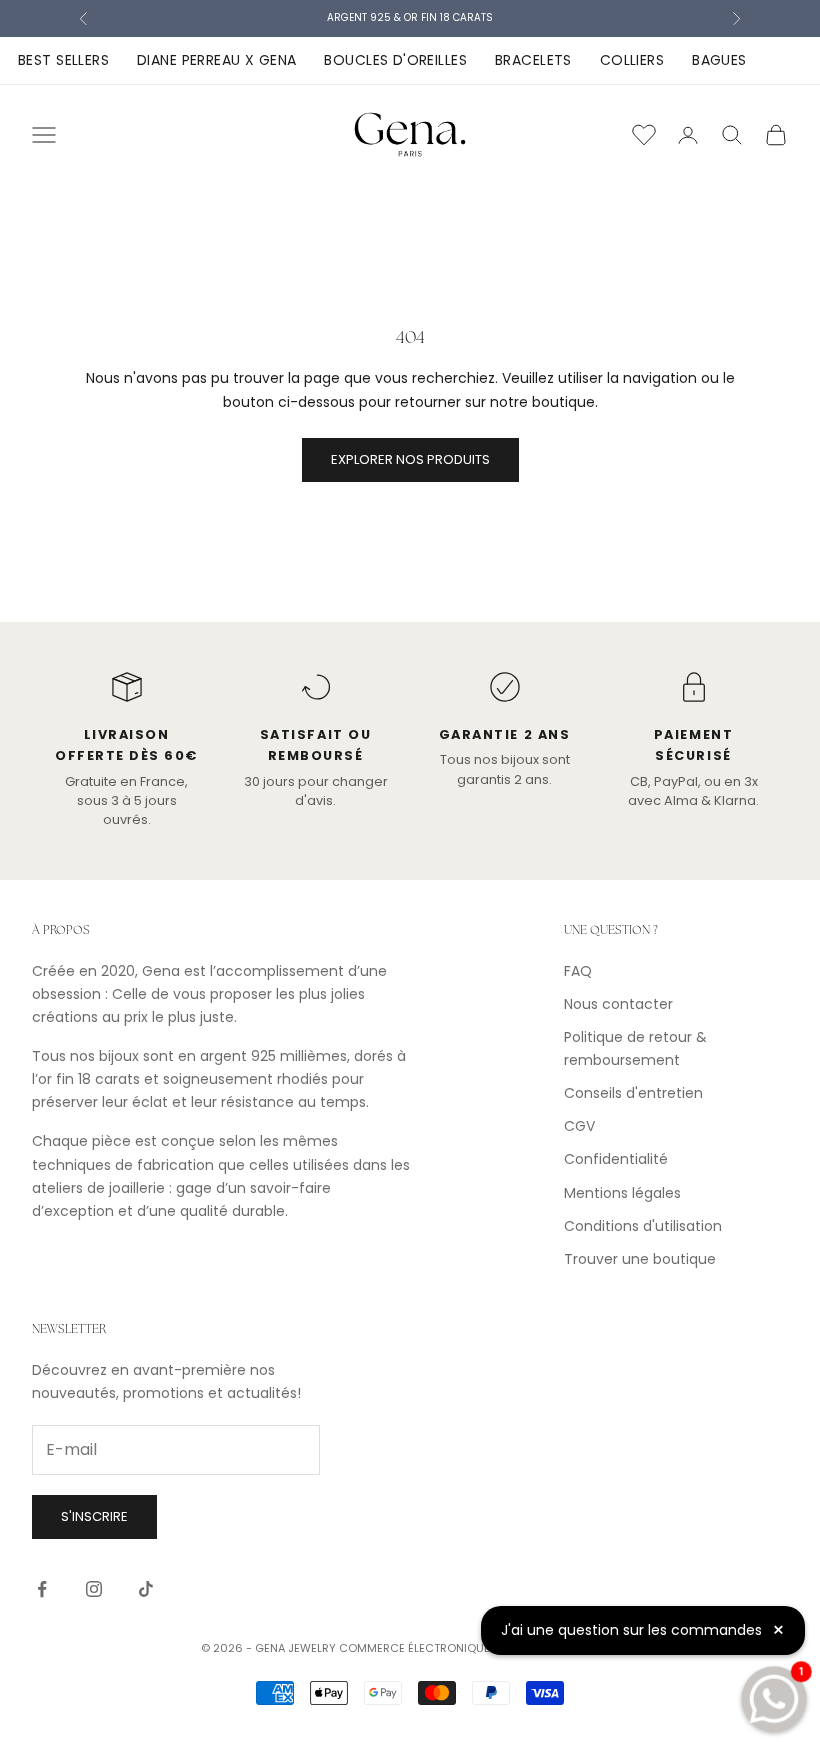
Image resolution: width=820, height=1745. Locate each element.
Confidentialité (616, 1159)
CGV (579, 1126)
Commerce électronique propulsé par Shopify (479, 1648)
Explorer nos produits (410, 459)
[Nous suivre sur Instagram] (94, 1589)
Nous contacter (618, 1004)
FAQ (578, 971)
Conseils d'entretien (633, 1093)
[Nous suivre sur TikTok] (146, 1589)
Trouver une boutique (640, 1259)
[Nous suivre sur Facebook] (42, 1589)
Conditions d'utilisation (643, 1226)
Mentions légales (622, 1193)
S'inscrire (94, 1516)
